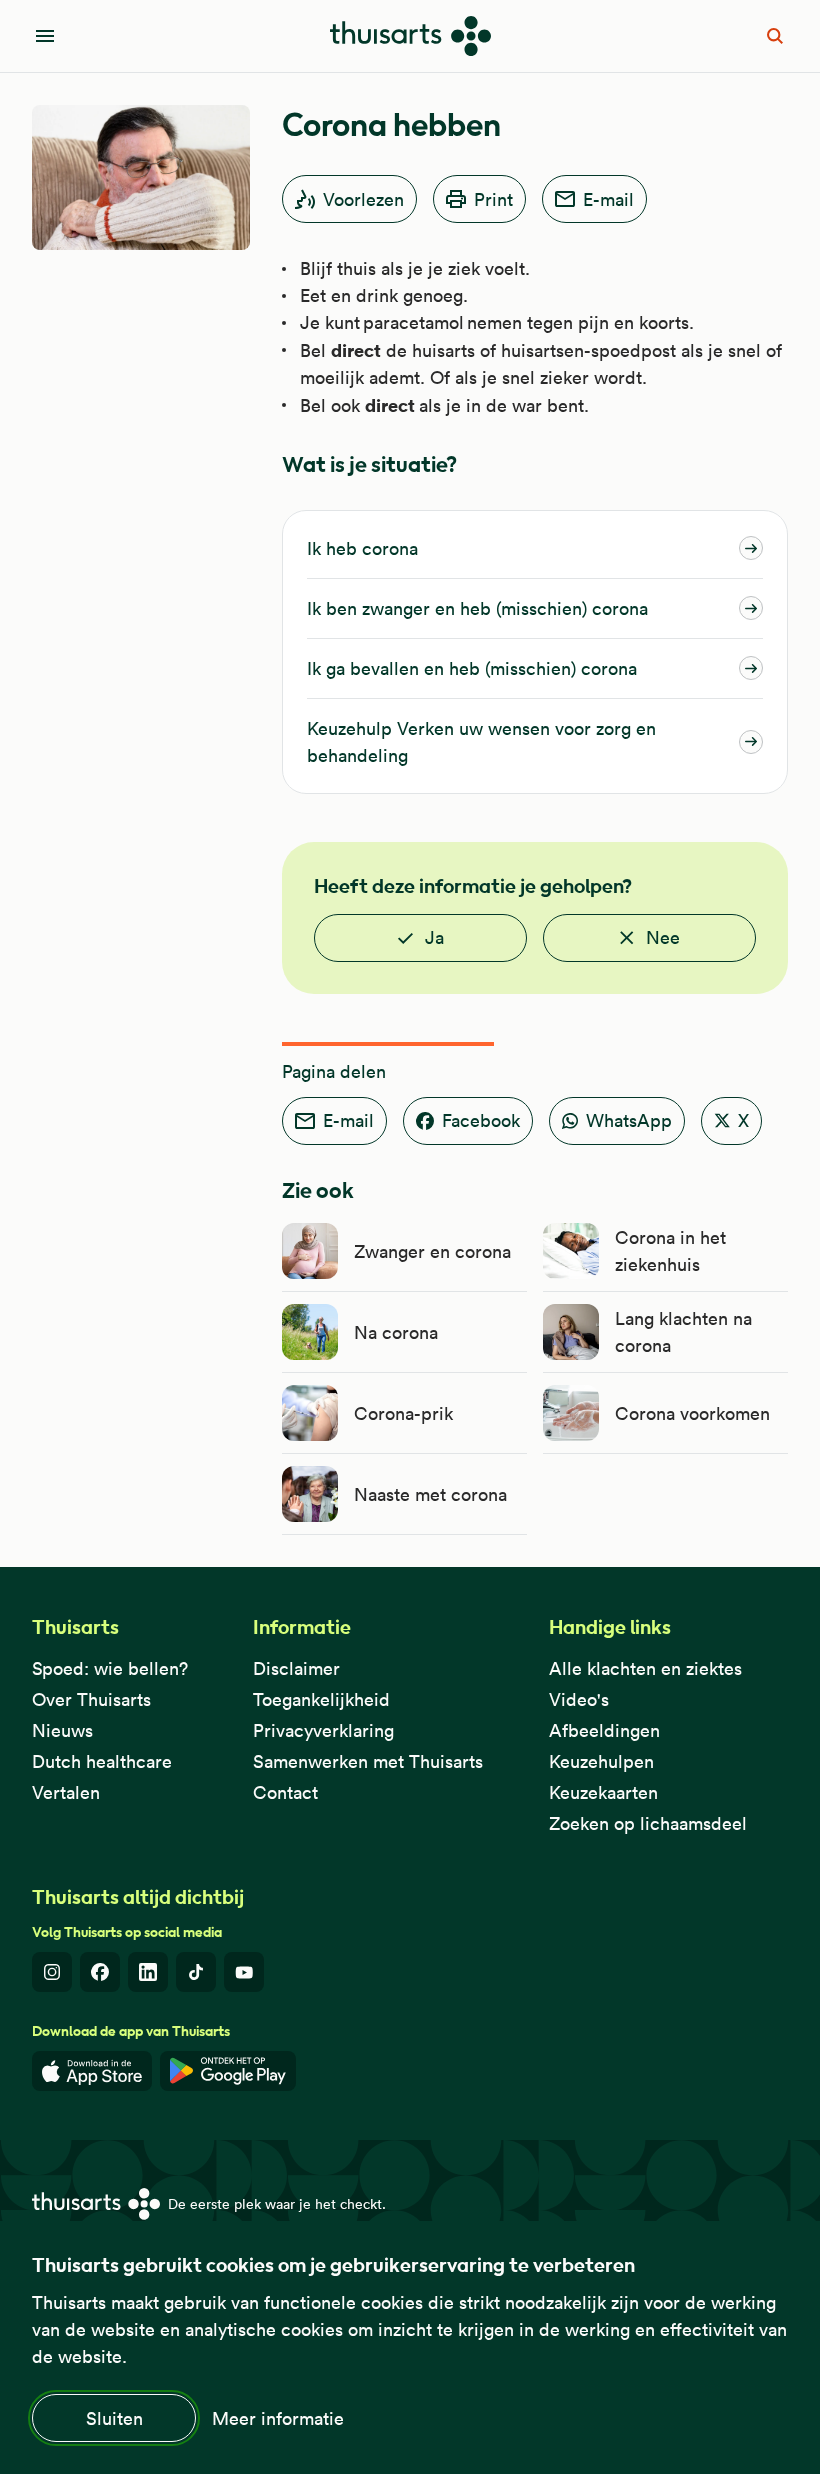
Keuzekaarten (603, 1792)
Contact (285, 1792)
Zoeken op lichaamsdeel (648, 1823)
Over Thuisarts (91, 1699)
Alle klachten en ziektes (645, 1668)
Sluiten (114, 2418)
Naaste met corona (430, 1494)
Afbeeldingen (604, 1730)
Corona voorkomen (692, 1413)
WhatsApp (629, 1120)
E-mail (608, 199)
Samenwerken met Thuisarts (368, 1761)
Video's (579, 1699)
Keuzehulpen (601, 1761)
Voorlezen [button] (363, 199)
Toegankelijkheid (321, 1699)
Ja (434, 937)
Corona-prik (403, 1413)
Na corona (396, 1332)
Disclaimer (296, 1668)
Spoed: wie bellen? (110, 1668)
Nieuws (62, 1730)
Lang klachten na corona (683, 1332)
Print (493, 199)
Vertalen (66, 1792)
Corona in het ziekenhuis (670, 1251)
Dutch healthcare (102, 1761)
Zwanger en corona (432, 1251)
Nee (663, 937)
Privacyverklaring (323, 1730)
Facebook (481, 1120)
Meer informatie (278, 2418)
